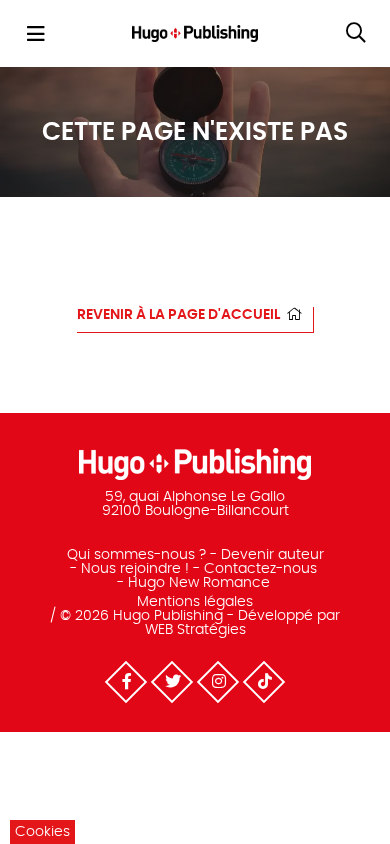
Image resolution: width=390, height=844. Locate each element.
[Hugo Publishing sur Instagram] (218, 682)
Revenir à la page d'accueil (178, 315)
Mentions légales (195, 602)
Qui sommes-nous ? (136, 555)
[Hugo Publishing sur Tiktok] (264, 682)
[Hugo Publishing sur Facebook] (126, 682)
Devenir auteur (272, 555)
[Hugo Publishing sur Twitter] (172, 682)
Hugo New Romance (199, 583)
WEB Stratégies (195, 630)
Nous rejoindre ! (135, 569)
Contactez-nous (260, 569)
